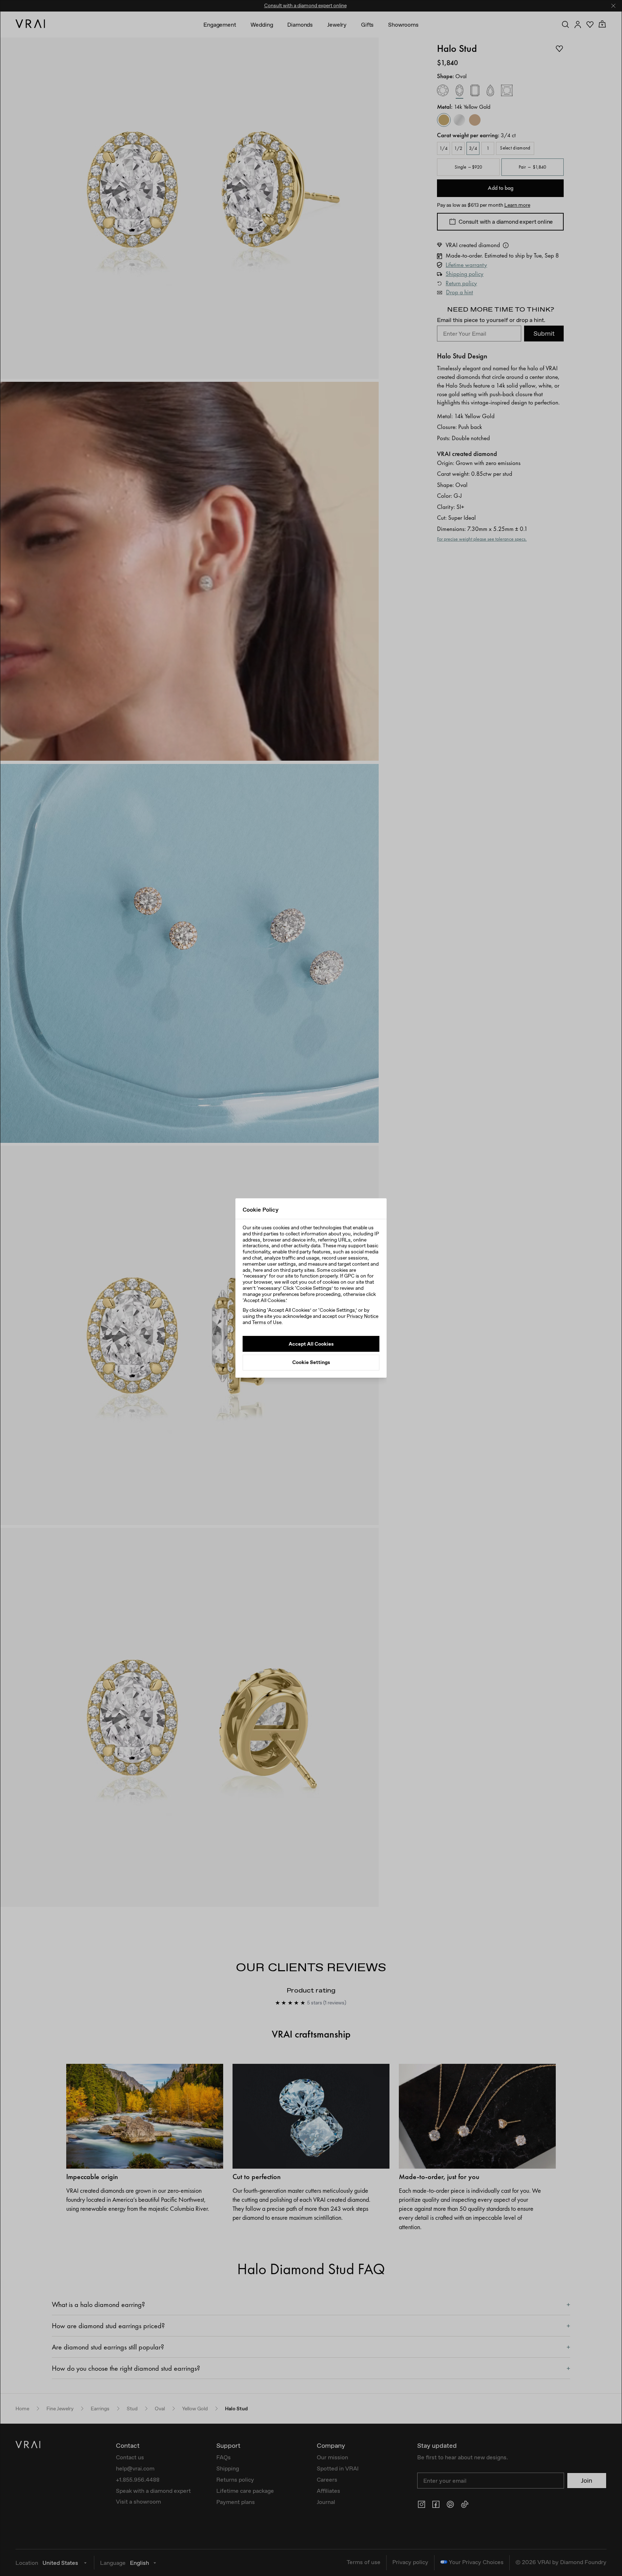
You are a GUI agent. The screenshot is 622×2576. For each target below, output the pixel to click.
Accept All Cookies (311, 1344)
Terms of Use (267, 1322)
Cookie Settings (311, 1363)
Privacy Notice (362, 1316)
